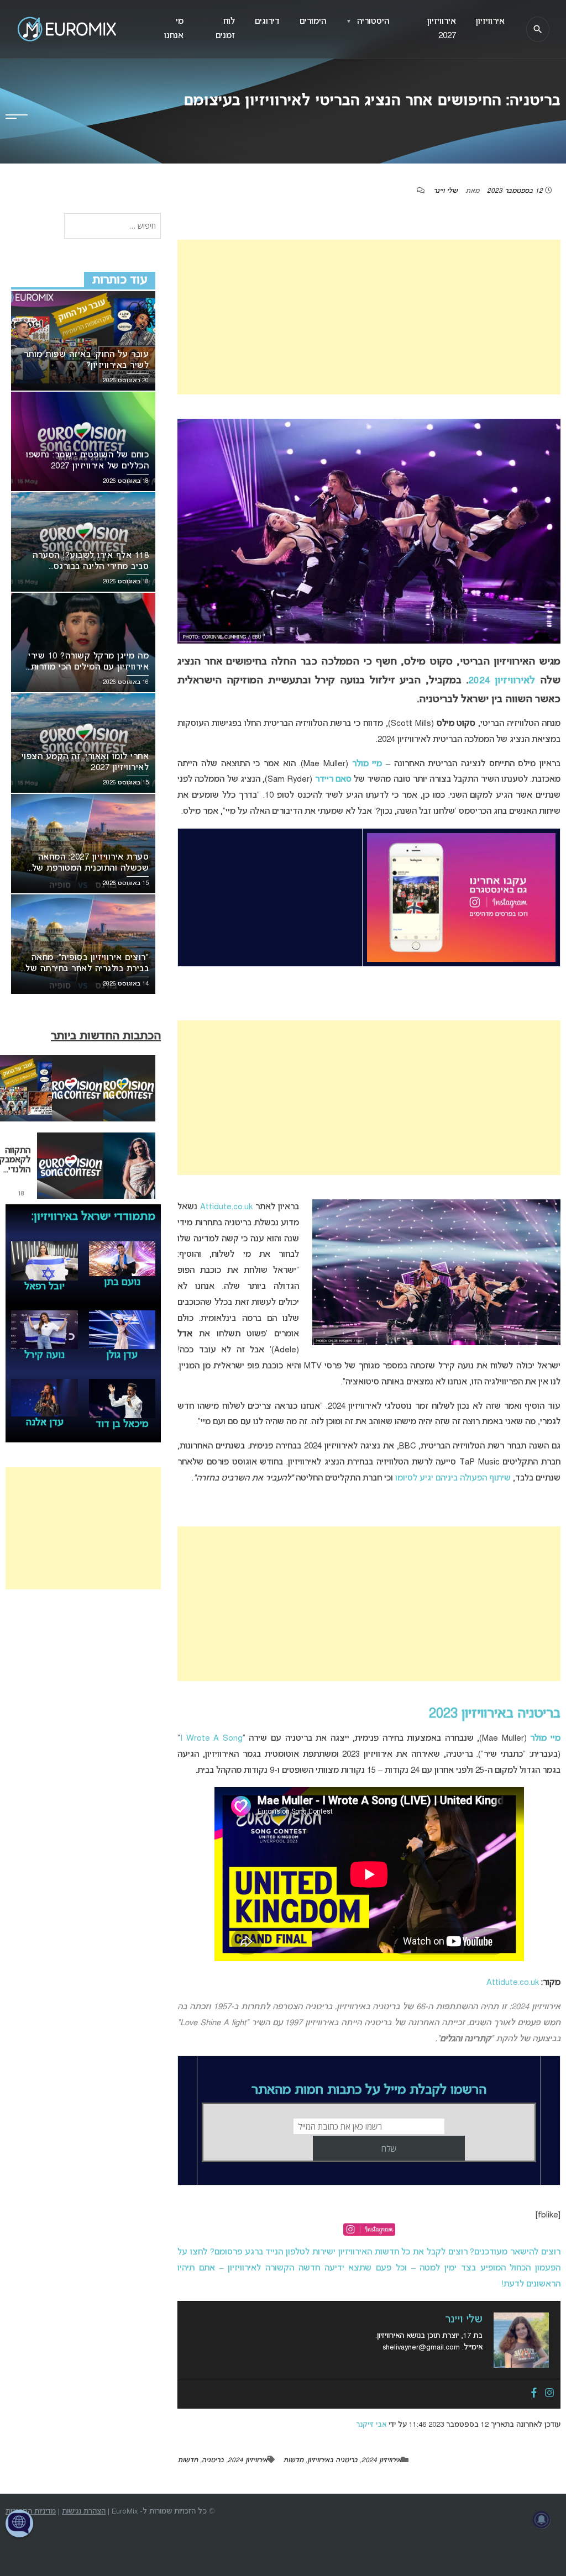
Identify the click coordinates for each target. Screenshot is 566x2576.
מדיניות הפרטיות (31, 2512)
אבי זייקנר (371, 2425)
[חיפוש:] (112, 227)
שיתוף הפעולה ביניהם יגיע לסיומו (453, 1478)
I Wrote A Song (211, 1739)
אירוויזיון (490, 22)
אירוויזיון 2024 (381, 2461)
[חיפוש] (538, 29)
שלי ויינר (446, 191)
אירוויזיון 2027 (442, 29)
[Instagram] (549, 2394)
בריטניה (213, 2461)
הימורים (313, 22)
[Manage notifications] (542, 2520)
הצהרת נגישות (84, 2512)
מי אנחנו (174, 29)
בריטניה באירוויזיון (332, 2461)
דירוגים (267, 22)
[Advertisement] (369, 317)
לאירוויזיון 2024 (502, 681)
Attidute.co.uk (226, 1207)
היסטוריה (368, 22)
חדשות (293, 2461)
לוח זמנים (225, 29)
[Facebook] (534, 2394)
